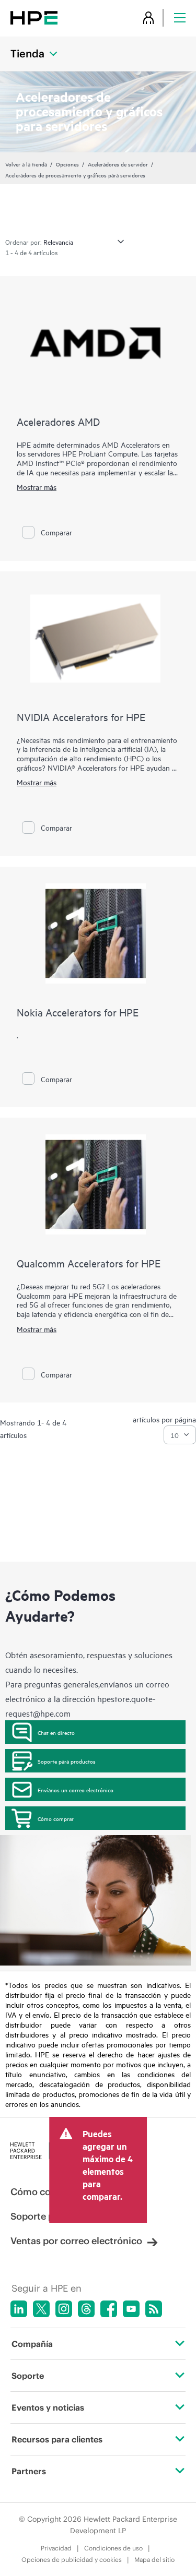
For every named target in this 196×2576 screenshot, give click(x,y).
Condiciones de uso (113, 2548)
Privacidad (56, 2548)
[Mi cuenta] (148, 17)
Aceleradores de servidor (118, 164)
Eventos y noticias (48, 2407)
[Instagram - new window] (64, 2309)
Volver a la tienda (26, 164)
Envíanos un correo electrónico (76, 1790)
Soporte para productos (67, 1761)
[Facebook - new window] (109, 2309)
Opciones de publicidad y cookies (72, 2560)
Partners (29, 2471)
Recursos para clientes (57, 2439)
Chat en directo (56, 1732)
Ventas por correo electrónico (76, 2241)
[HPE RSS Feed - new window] (154, 2309)
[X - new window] (41, 2309)
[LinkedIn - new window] (19, 2309)
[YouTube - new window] (131, 2309)
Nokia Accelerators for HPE (78, 1012)
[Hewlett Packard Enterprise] (34, 17)
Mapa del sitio (154, 2560)
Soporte (28, 2376)
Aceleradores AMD (58, 421)
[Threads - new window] (86, 2309)
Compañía (32, 2344)
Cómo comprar (56, 1818)
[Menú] (180, 17)
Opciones (67, 164)
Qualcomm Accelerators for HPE (89, 1263)
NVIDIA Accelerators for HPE (81, 717)
